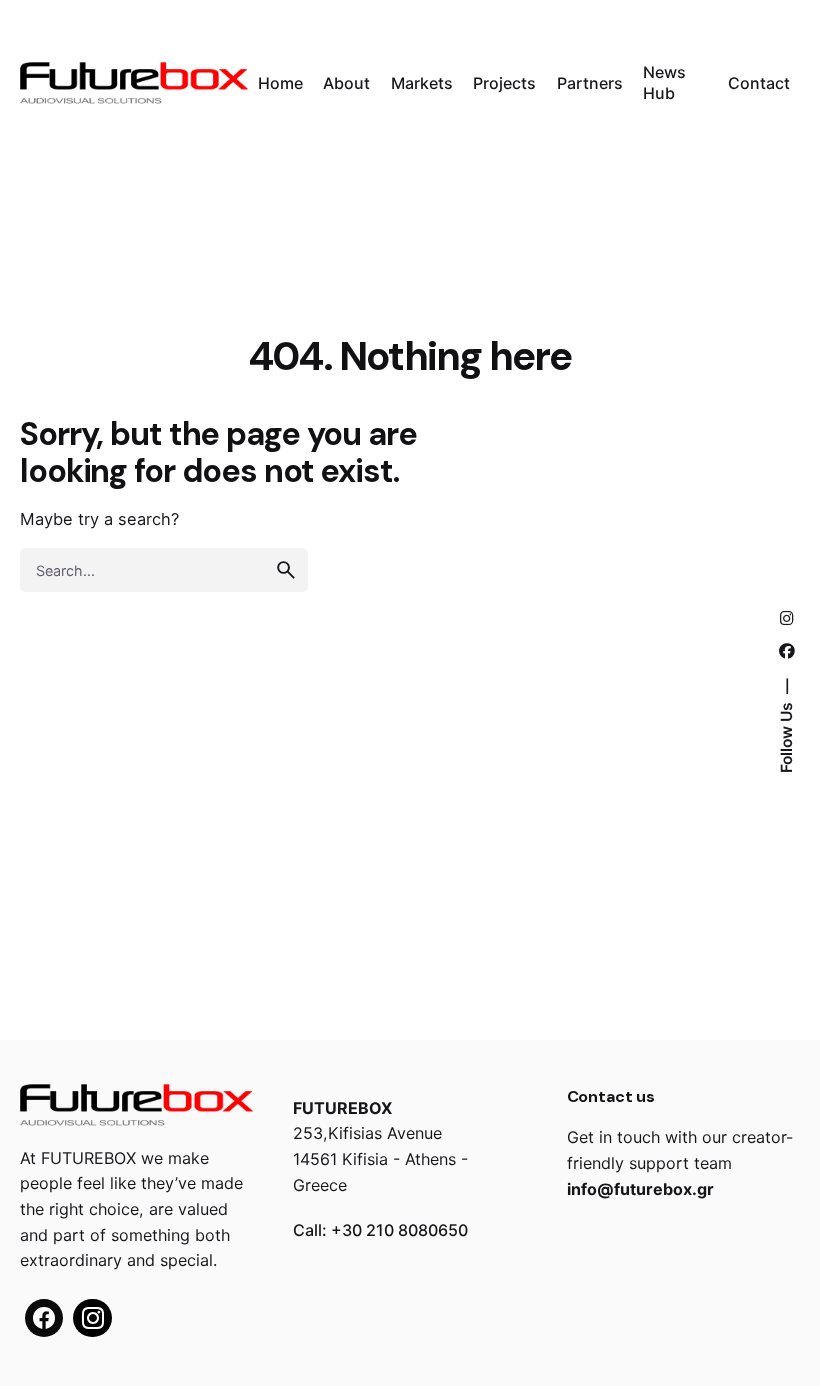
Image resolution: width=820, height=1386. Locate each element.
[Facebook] (44, 1318)
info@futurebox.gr (640, 1189)
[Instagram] (92, 1318)
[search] (286, 570)
